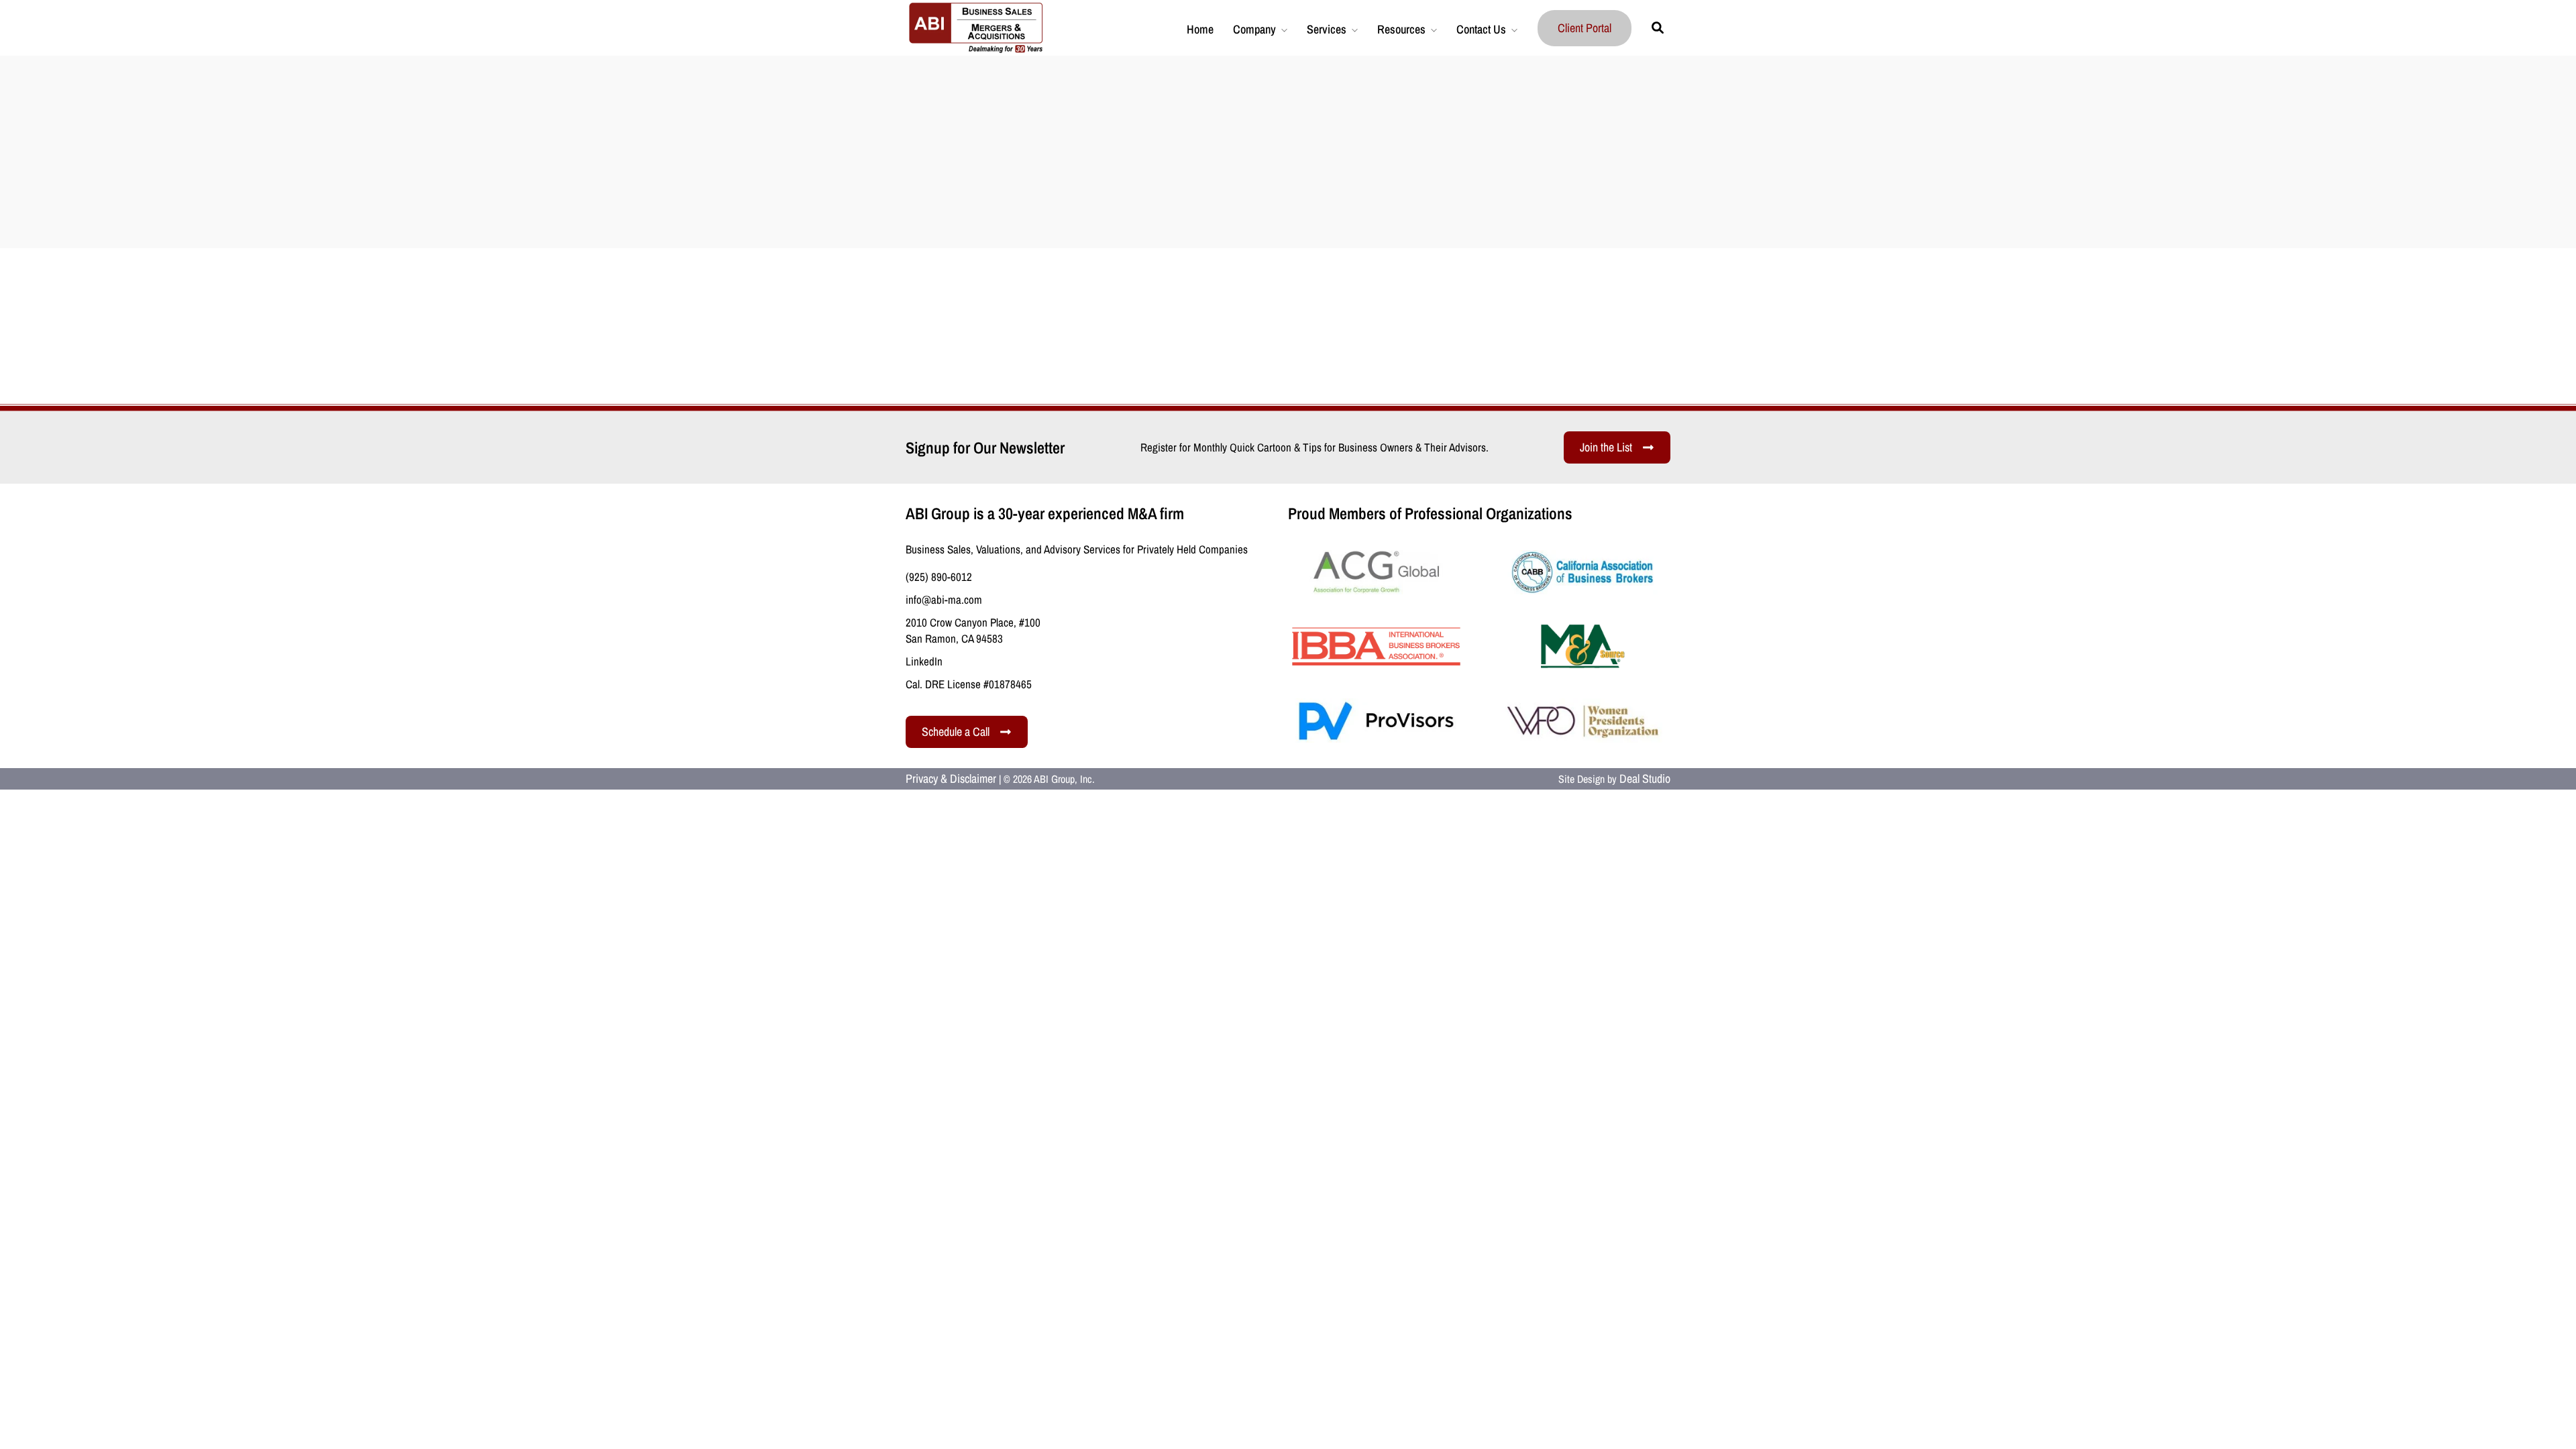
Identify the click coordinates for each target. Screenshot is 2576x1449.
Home (1200, 29)
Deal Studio (1645, 779)
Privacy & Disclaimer (951, 779)
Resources (1401, 29)
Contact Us (1481, 29)
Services (1327, 29)
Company (1254, 29)
